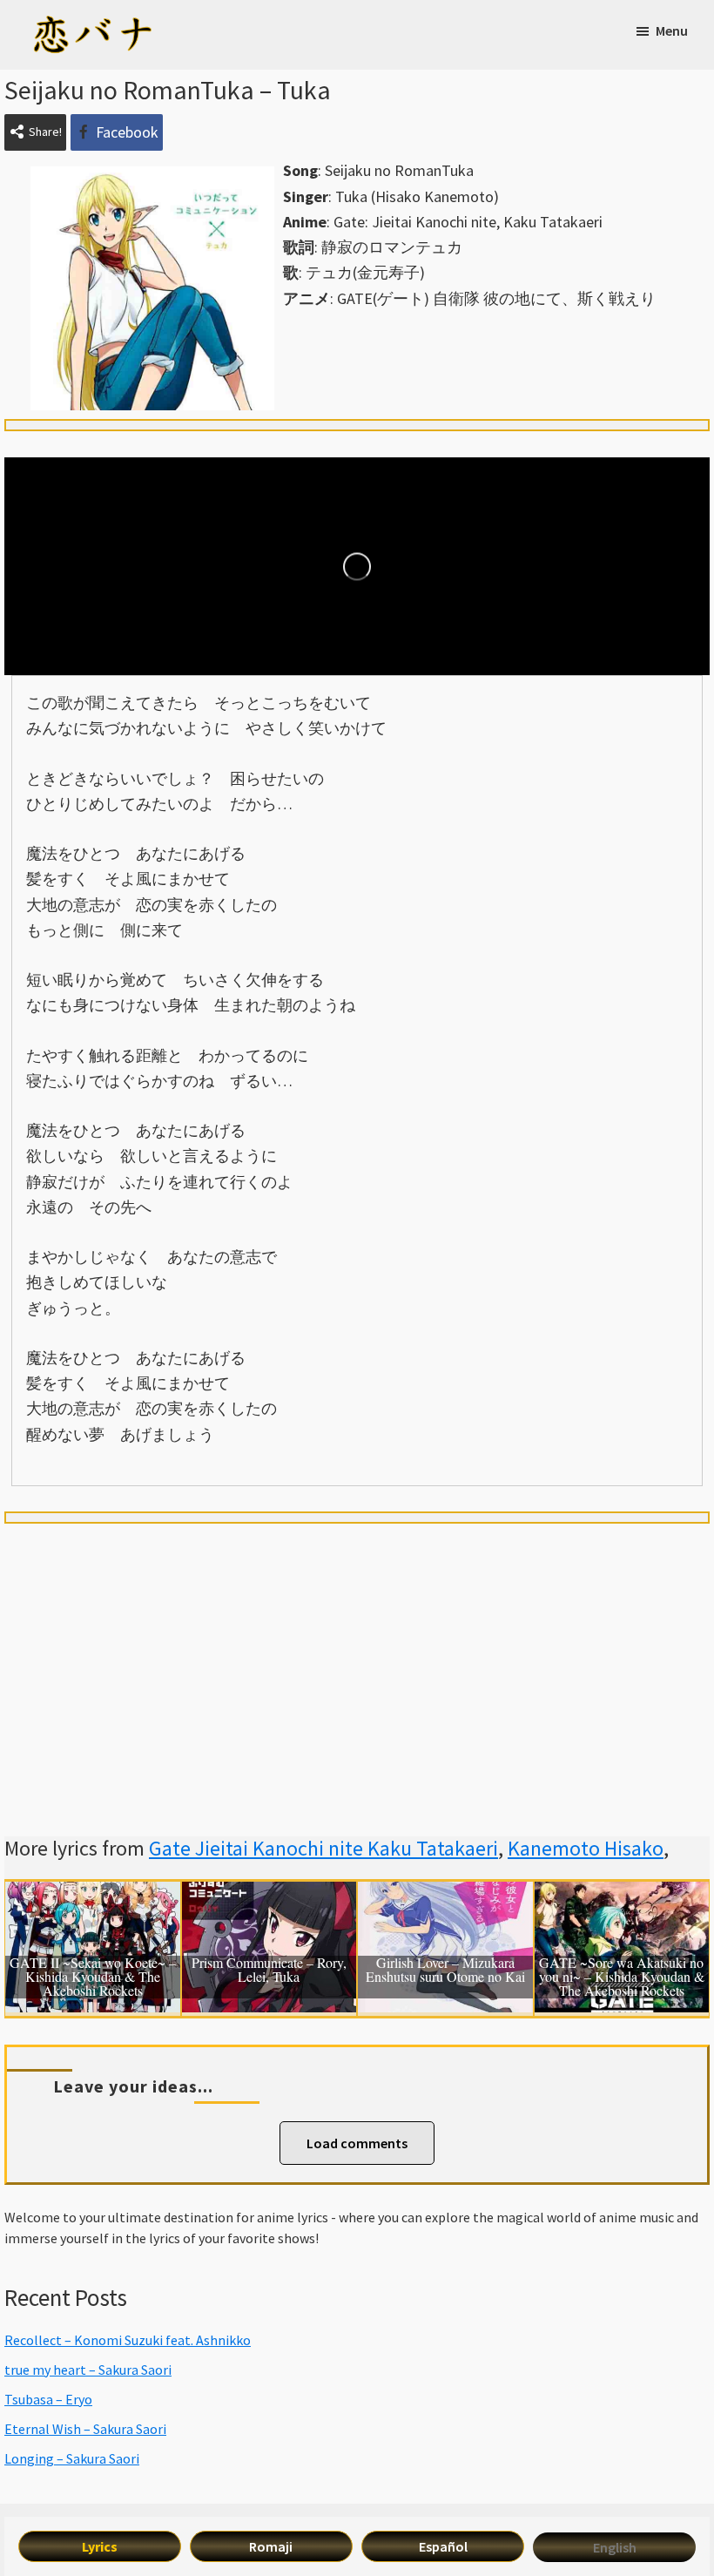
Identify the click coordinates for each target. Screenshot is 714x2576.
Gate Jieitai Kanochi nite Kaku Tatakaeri (323, 1848)
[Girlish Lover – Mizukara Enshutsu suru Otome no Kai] (445, 1894)
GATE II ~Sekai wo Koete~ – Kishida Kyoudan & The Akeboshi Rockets (93, 1977)
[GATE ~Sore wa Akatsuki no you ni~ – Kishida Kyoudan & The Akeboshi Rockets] (622, 1894)
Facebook (127, 132)
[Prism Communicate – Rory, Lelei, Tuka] (269, 1894)
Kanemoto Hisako (586, 1848)
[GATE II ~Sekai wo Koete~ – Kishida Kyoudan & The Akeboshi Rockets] (93, 1894)
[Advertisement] (357, 1659)
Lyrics (100, 2546)
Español (443, 2546)
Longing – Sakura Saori (72, 2458)
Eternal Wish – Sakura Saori (85, 2429)
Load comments (357, 2143)
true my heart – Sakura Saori (88, 2370)
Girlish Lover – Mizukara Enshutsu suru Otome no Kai (445, 1971)
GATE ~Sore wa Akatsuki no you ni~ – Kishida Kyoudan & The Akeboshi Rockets (622, 1977)
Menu (672, 30)
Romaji (271, 2546)
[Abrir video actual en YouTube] (357, 566)
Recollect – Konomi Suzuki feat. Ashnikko (128, 2340)
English (615, 2547)
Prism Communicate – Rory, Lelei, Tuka (269, 1971)
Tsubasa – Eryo (48, 2399)
